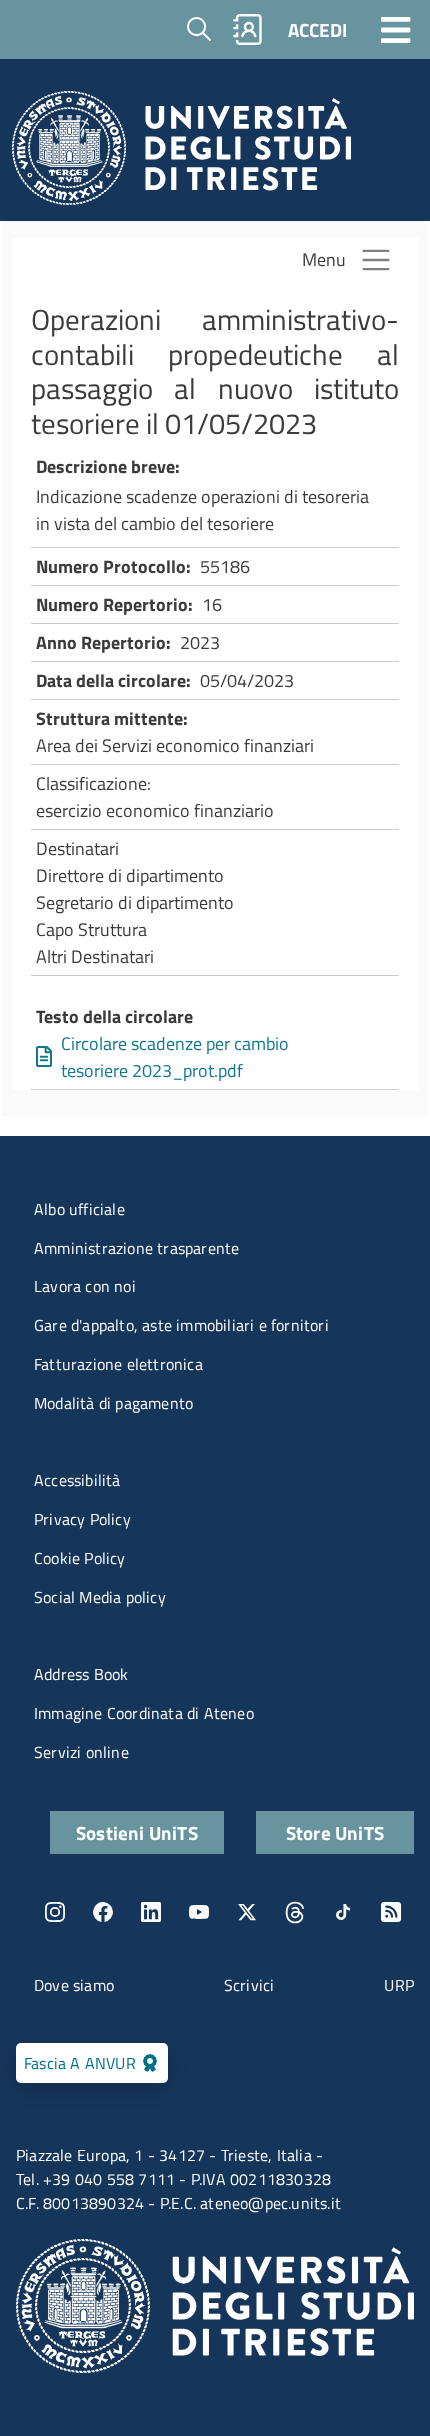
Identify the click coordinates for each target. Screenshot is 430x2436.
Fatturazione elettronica (118, 1364)
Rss (391, 1912)
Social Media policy (100, 1597)
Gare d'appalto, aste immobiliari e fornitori (181, 1325)
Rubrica (248, 29)
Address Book (81, 1674)
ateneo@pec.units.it (270, 2203)
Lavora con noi (85, 1286)
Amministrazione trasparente (136, 1248)
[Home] (181, 153)
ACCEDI (317, 29)
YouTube (199, 1912)
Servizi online (81, 1752)
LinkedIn (151, 1912)
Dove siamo (74, 1985)
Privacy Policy (82, 1519)
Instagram (55, 1912)
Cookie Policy (80, 1558)
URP (399, 1985)
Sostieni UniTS (137, 1832)
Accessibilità (77, 1480)
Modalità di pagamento (113, 1403)
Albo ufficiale (79, 1209)
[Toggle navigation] (396, 29)
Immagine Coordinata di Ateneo (144, 1713)
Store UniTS (335, 1832)
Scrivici (249, 1985)
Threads (295, 1912)
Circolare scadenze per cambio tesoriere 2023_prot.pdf (175, 1057)
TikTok (343, 1912)
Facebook (103, 1912)
